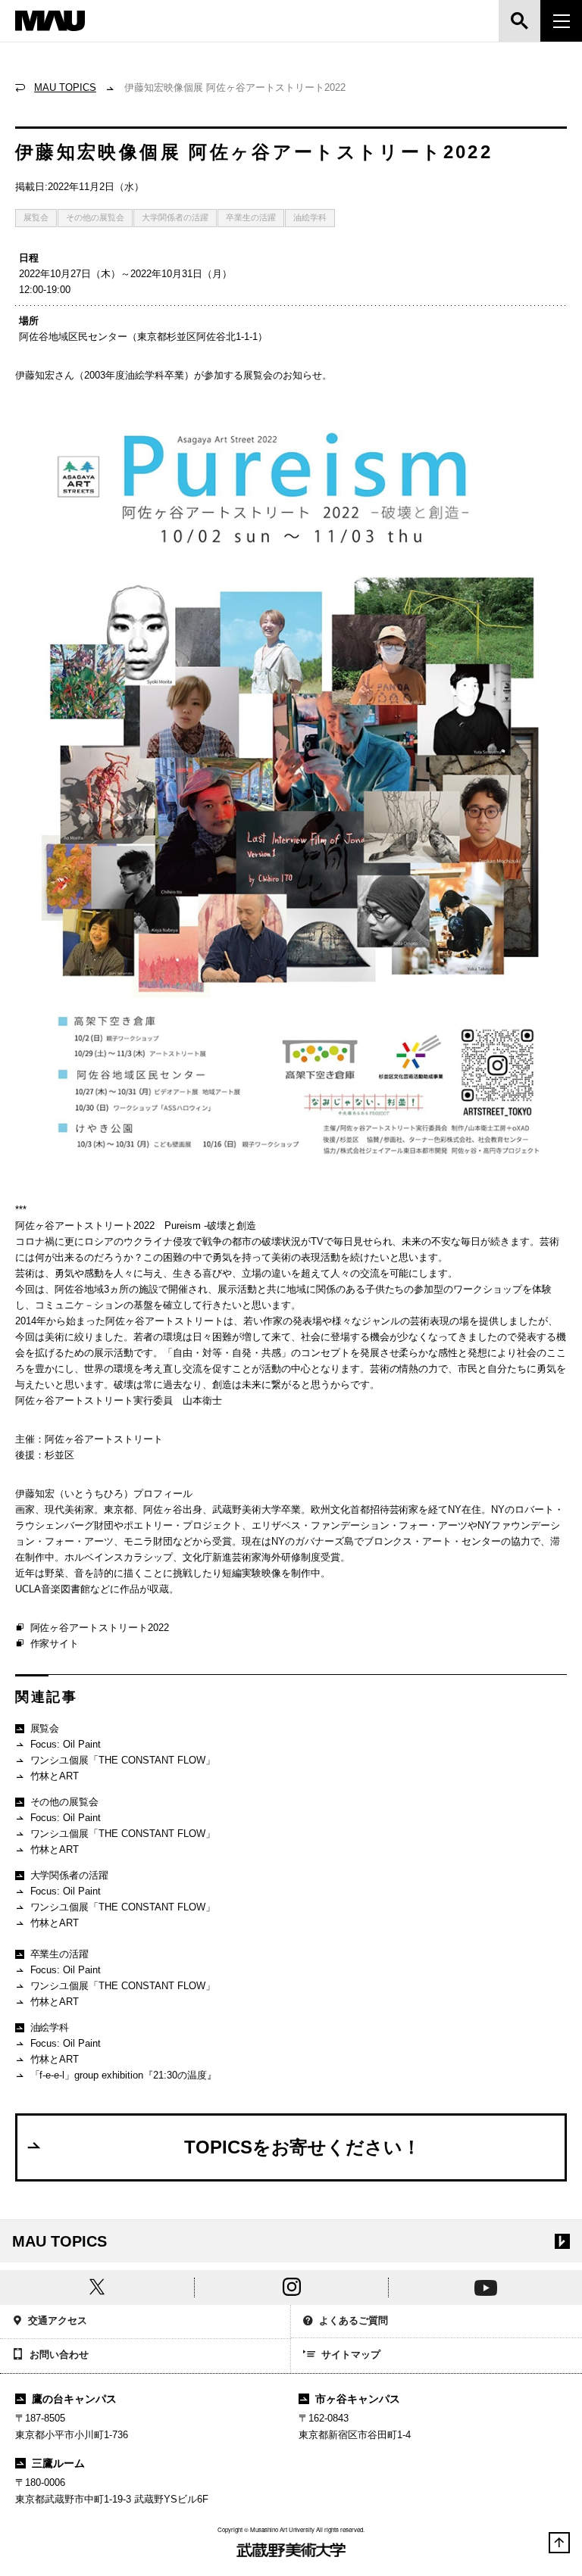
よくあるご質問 (354, 2320)
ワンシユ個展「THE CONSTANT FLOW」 (123, 1760)
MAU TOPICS (65, 87)
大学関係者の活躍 (175, 217)
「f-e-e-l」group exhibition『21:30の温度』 (124, 2075)
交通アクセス (58, 2320)
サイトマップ (351, 2355)
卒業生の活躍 (251, 217)
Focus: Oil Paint (66, 1744)
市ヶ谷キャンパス (358, 2399)
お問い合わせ (59, 2355)
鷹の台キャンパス (74, 2399)
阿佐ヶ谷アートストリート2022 (100, 1628)
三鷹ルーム (58, 2463)
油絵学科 (310, 217)
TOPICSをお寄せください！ (303, 2147)
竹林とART (55, 1776)
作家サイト (55, 1644)
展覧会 (36, 217)
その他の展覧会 (95, 217)
